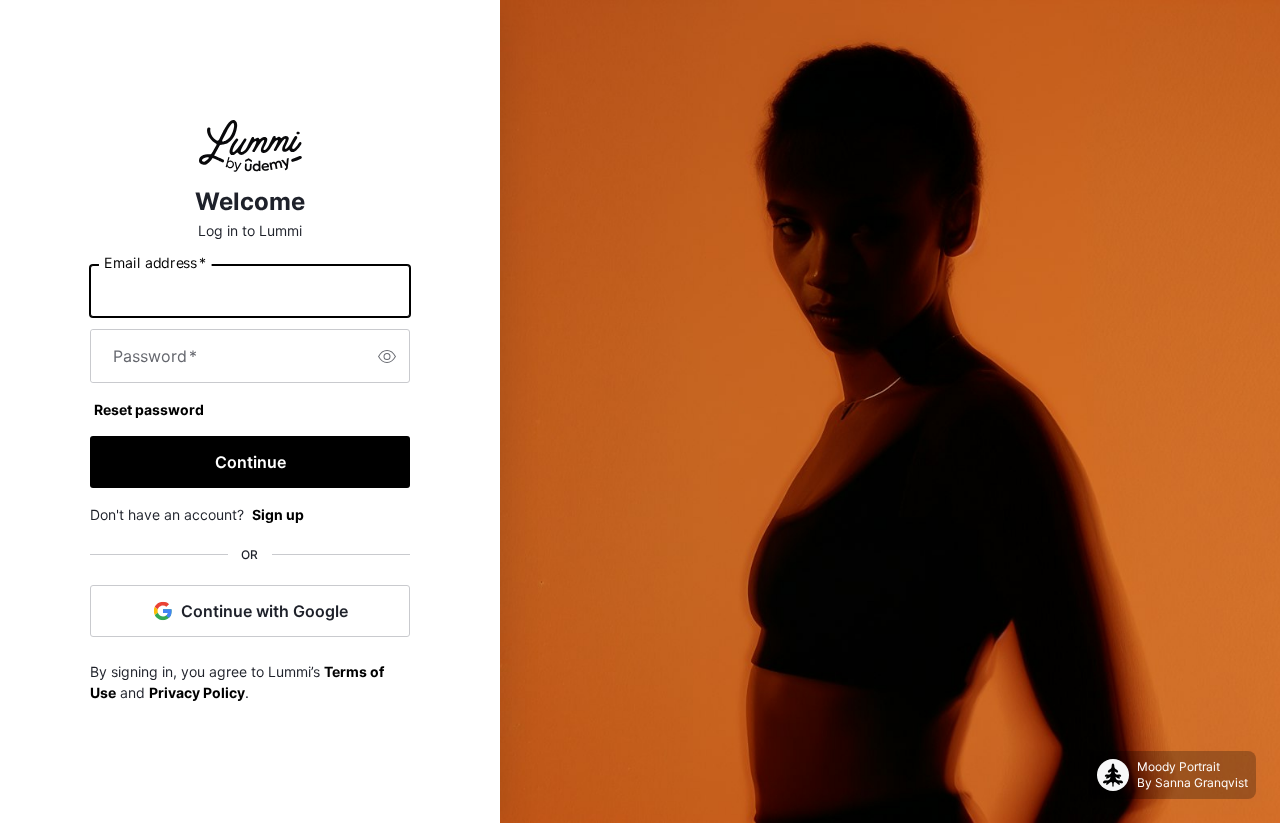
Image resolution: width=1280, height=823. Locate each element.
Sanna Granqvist (1201, 782)
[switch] (387, 356)
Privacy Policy (197, 692)
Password (155, 356)
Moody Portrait (1178, 766)
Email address (155, 263)
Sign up (278, 514)
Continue (250, 462)
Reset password (149, 409)
